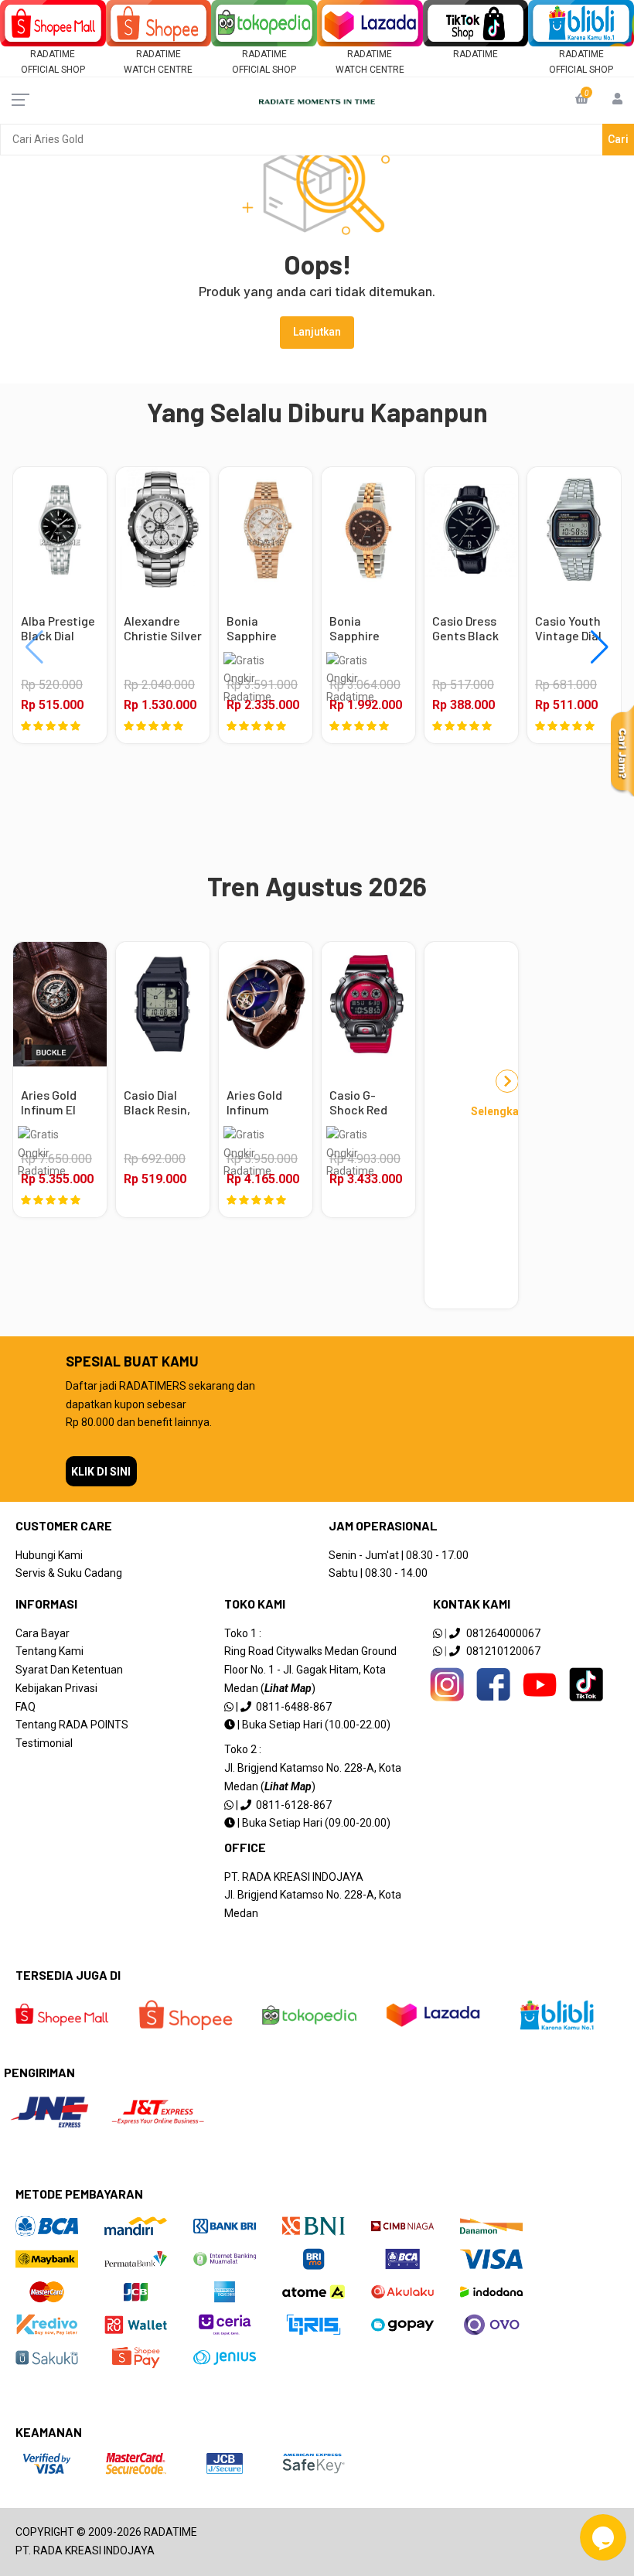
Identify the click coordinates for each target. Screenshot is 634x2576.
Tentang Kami (49, 1651)
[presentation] (22, 647)
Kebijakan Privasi (56, 1688)
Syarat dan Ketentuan (69, 1670)
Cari (618, 139)
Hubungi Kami (49, 1555)
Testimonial (44, 1743)
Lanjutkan (317, 332)
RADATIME (475, 54)
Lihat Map (288, 1688)
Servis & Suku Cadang (69, 1573)
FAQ (26, 1707)
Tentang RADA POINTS (72, 1725)
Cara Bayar (43, 1633)
